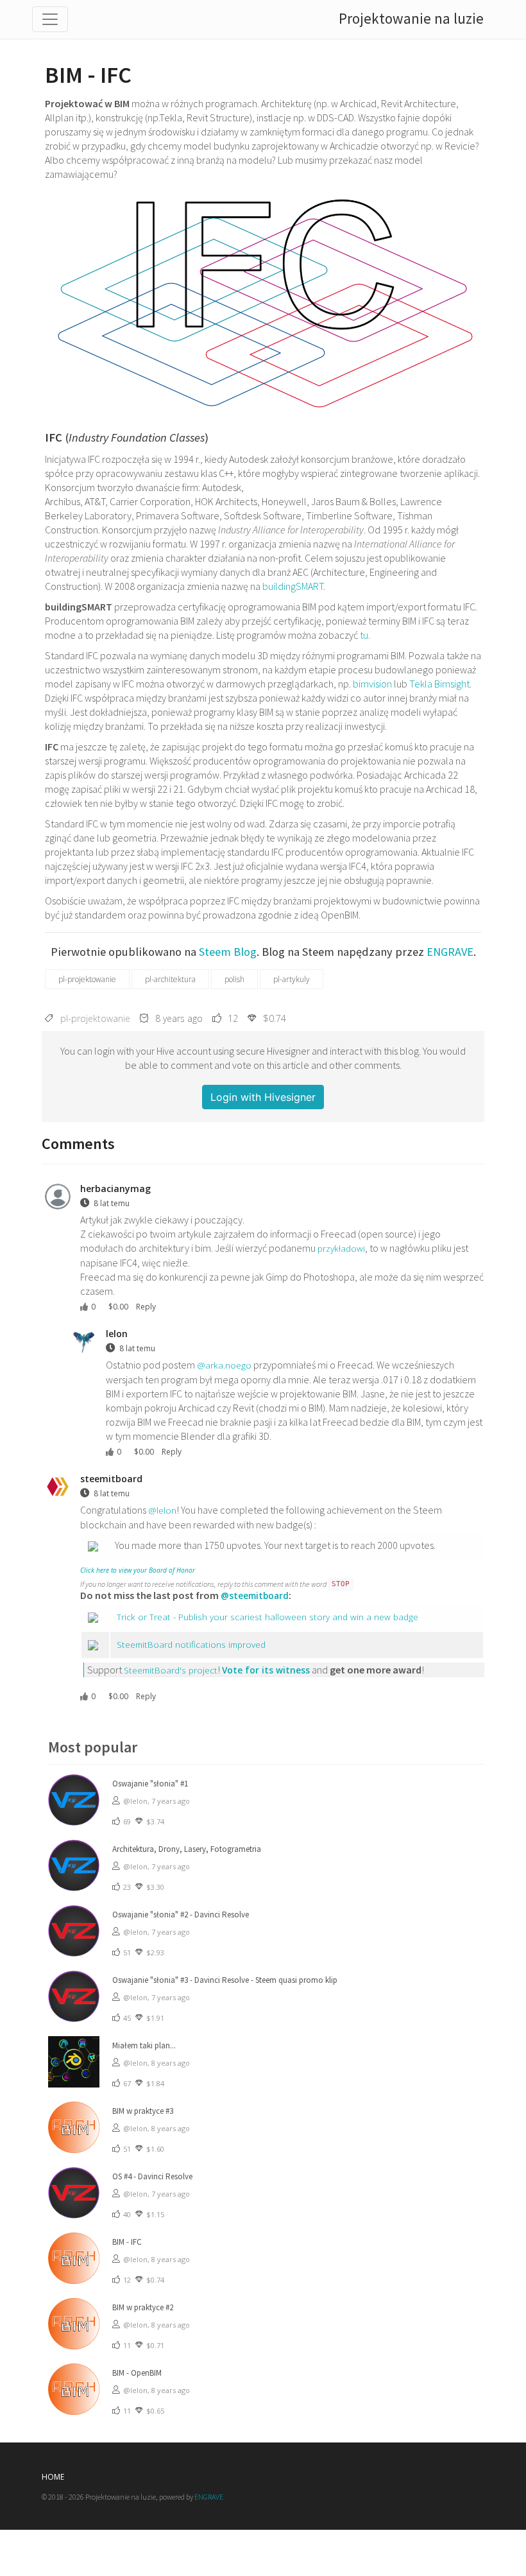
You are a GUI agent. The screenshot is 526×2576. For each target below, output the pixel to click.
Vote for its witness (266, 1670)
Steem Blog (228, 952)
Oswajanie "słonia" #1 (150, 1784)
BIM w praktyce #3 (143, 2111)
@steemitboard (255, 1595)
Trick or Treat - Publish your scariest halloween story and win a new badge (267, 1617)
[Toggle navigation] (50, 19)
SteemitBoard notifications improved (191, 1644)
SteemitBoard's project (171, 1670)
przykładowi (341, 1248)
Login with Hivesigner (263, 1097)
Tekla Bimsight (439, 684)
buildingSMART (293, 586)
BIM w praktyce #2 (143, 2307)
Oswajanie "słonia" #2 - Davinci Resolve (181, 1915)
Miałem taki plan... (144, 2045)
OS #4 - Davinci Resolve (152, 2176)
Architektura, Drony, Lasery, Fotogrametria (187, 1849)
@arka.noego (224, 1365)
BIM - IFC (127, 2242)
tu (364, 635)
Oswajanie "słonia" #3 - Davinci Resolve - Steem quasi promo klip (225, 1980)
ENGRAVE (450, 952)
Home (53, 2477)
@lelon (162, 1510)
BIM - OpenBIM (137, 2373)
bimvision (372, 684)
